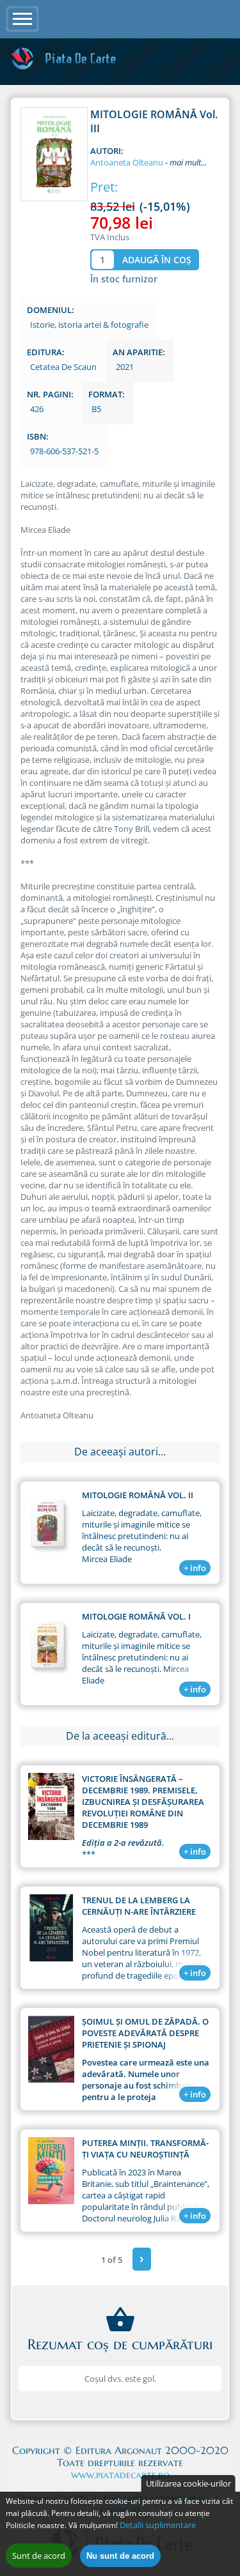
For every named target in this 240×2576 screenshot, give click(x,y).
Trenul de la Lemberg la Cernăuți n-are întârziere (139, 1906)
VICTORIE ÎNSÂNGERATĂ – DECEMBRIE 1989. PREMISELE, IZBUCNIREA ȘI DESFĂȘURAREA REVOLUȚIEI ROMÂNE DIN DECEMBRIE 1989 (143, 1802)
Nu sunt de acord (120, 2556)
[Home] (63, 68)
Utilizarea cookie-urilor (188, 2483)
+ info (195, 1568)
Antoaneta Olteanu (127, 162)
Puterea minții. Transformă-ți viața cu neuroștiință (145, 2149)
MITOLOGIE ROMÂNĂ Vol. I (136, 1616)
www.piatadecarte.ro (120, 2474)
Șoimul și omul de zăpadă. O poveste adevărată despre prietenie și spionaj (145, 2033)
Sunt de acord (39, 2556)
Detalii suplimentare (158, 2525)
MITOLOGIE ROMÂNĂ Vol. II (138, 1495)
